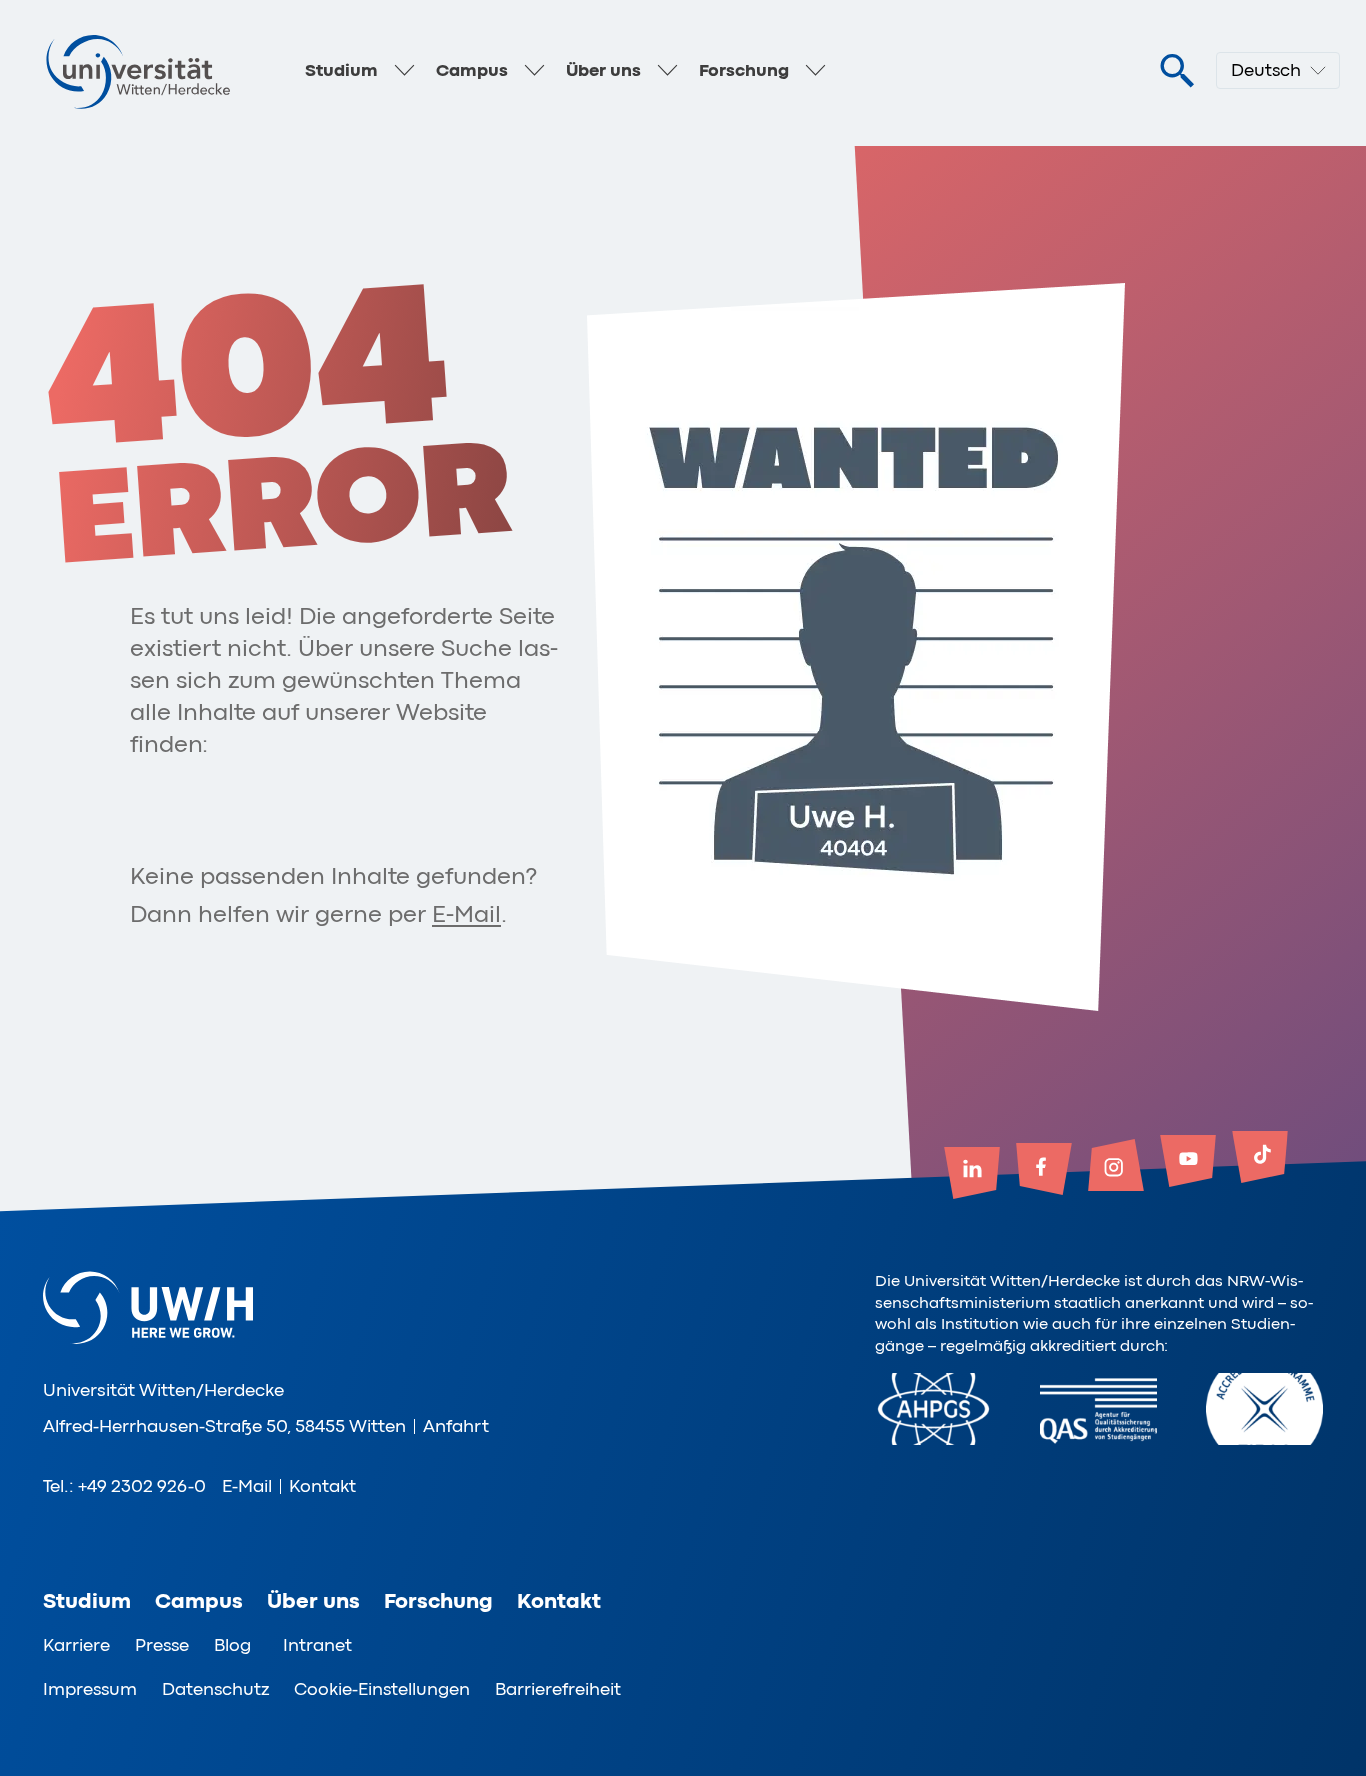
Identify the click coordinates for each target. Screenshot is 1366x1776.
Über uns (603, 70)
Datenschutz (215, 1689)
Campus (472, 70)
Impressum (90, 1689)
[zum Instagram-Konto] (1116, 1167)
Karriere (76, 1645)
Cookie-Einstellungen (382, 1689)
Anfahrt (456, 1426)
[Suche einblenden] (1176, 71)
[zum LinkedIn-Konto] (972, 1175)
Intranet (317, 1645)
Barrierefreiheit (558, 1689)
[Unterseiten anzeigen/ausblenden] (404, 71)
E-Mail (466, 914)
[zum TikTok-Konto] (1260, 1159)
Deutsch (1266, 70)
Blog (232, 1645)
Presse (162, 1645)
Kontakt (322, 1486)
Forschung (744, 70)
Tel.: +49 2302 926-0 (124, 1486)
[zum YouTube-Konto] (1188, 1163)
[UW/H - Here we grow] (138, 71)
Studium (341, 70)
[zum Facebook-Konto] (1044, 1171)
